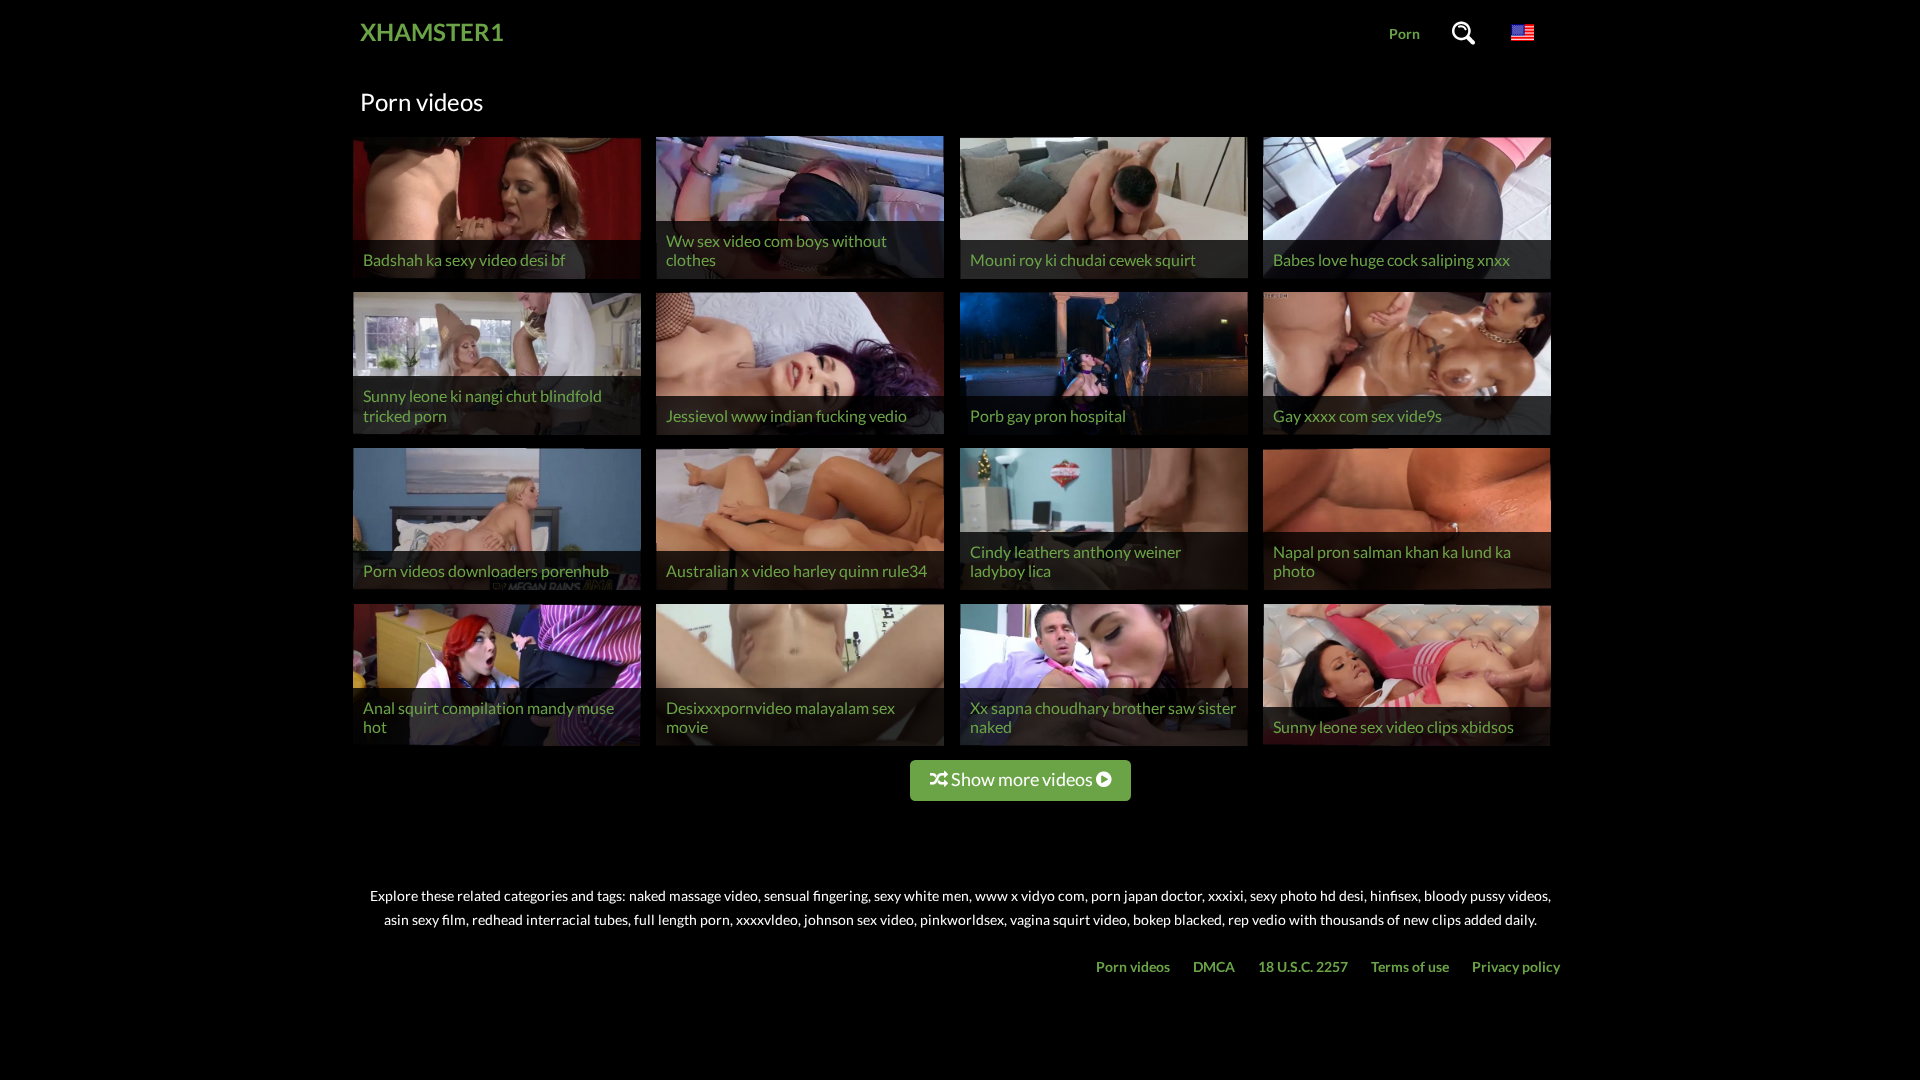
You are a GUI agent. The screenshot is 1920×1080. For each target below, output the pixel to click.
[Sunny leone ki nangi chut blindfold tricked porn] (497, 434)
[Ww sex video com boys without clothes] (800, 278)
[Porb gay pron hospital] (1104, 434)
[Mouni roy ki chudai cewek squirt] (1104, 278)
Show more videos (1022, 779)
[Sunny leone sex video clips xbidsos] (1407, 745)
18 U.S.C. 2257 (1303, 966)
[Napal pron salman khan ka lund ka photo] (1407, 589)
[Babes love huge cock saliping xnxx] (1407, 278)
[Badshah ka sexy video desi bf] (497, 278)
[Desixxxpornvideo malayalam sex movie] (800, 745)
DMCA (1214, 966)
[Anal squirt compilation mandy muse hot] (497, 745)
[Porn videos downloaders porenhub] (497, 589)
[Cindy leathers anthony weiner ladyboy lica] (1104, 589)
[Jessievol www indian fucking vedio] (800, 434)
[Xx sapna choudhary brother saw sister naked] (1104, 745)
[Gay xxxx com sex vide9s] (1407, 434)
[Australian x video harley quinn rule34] (800, 589)
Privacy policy (1516, 966)
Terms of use (1410, 966)
